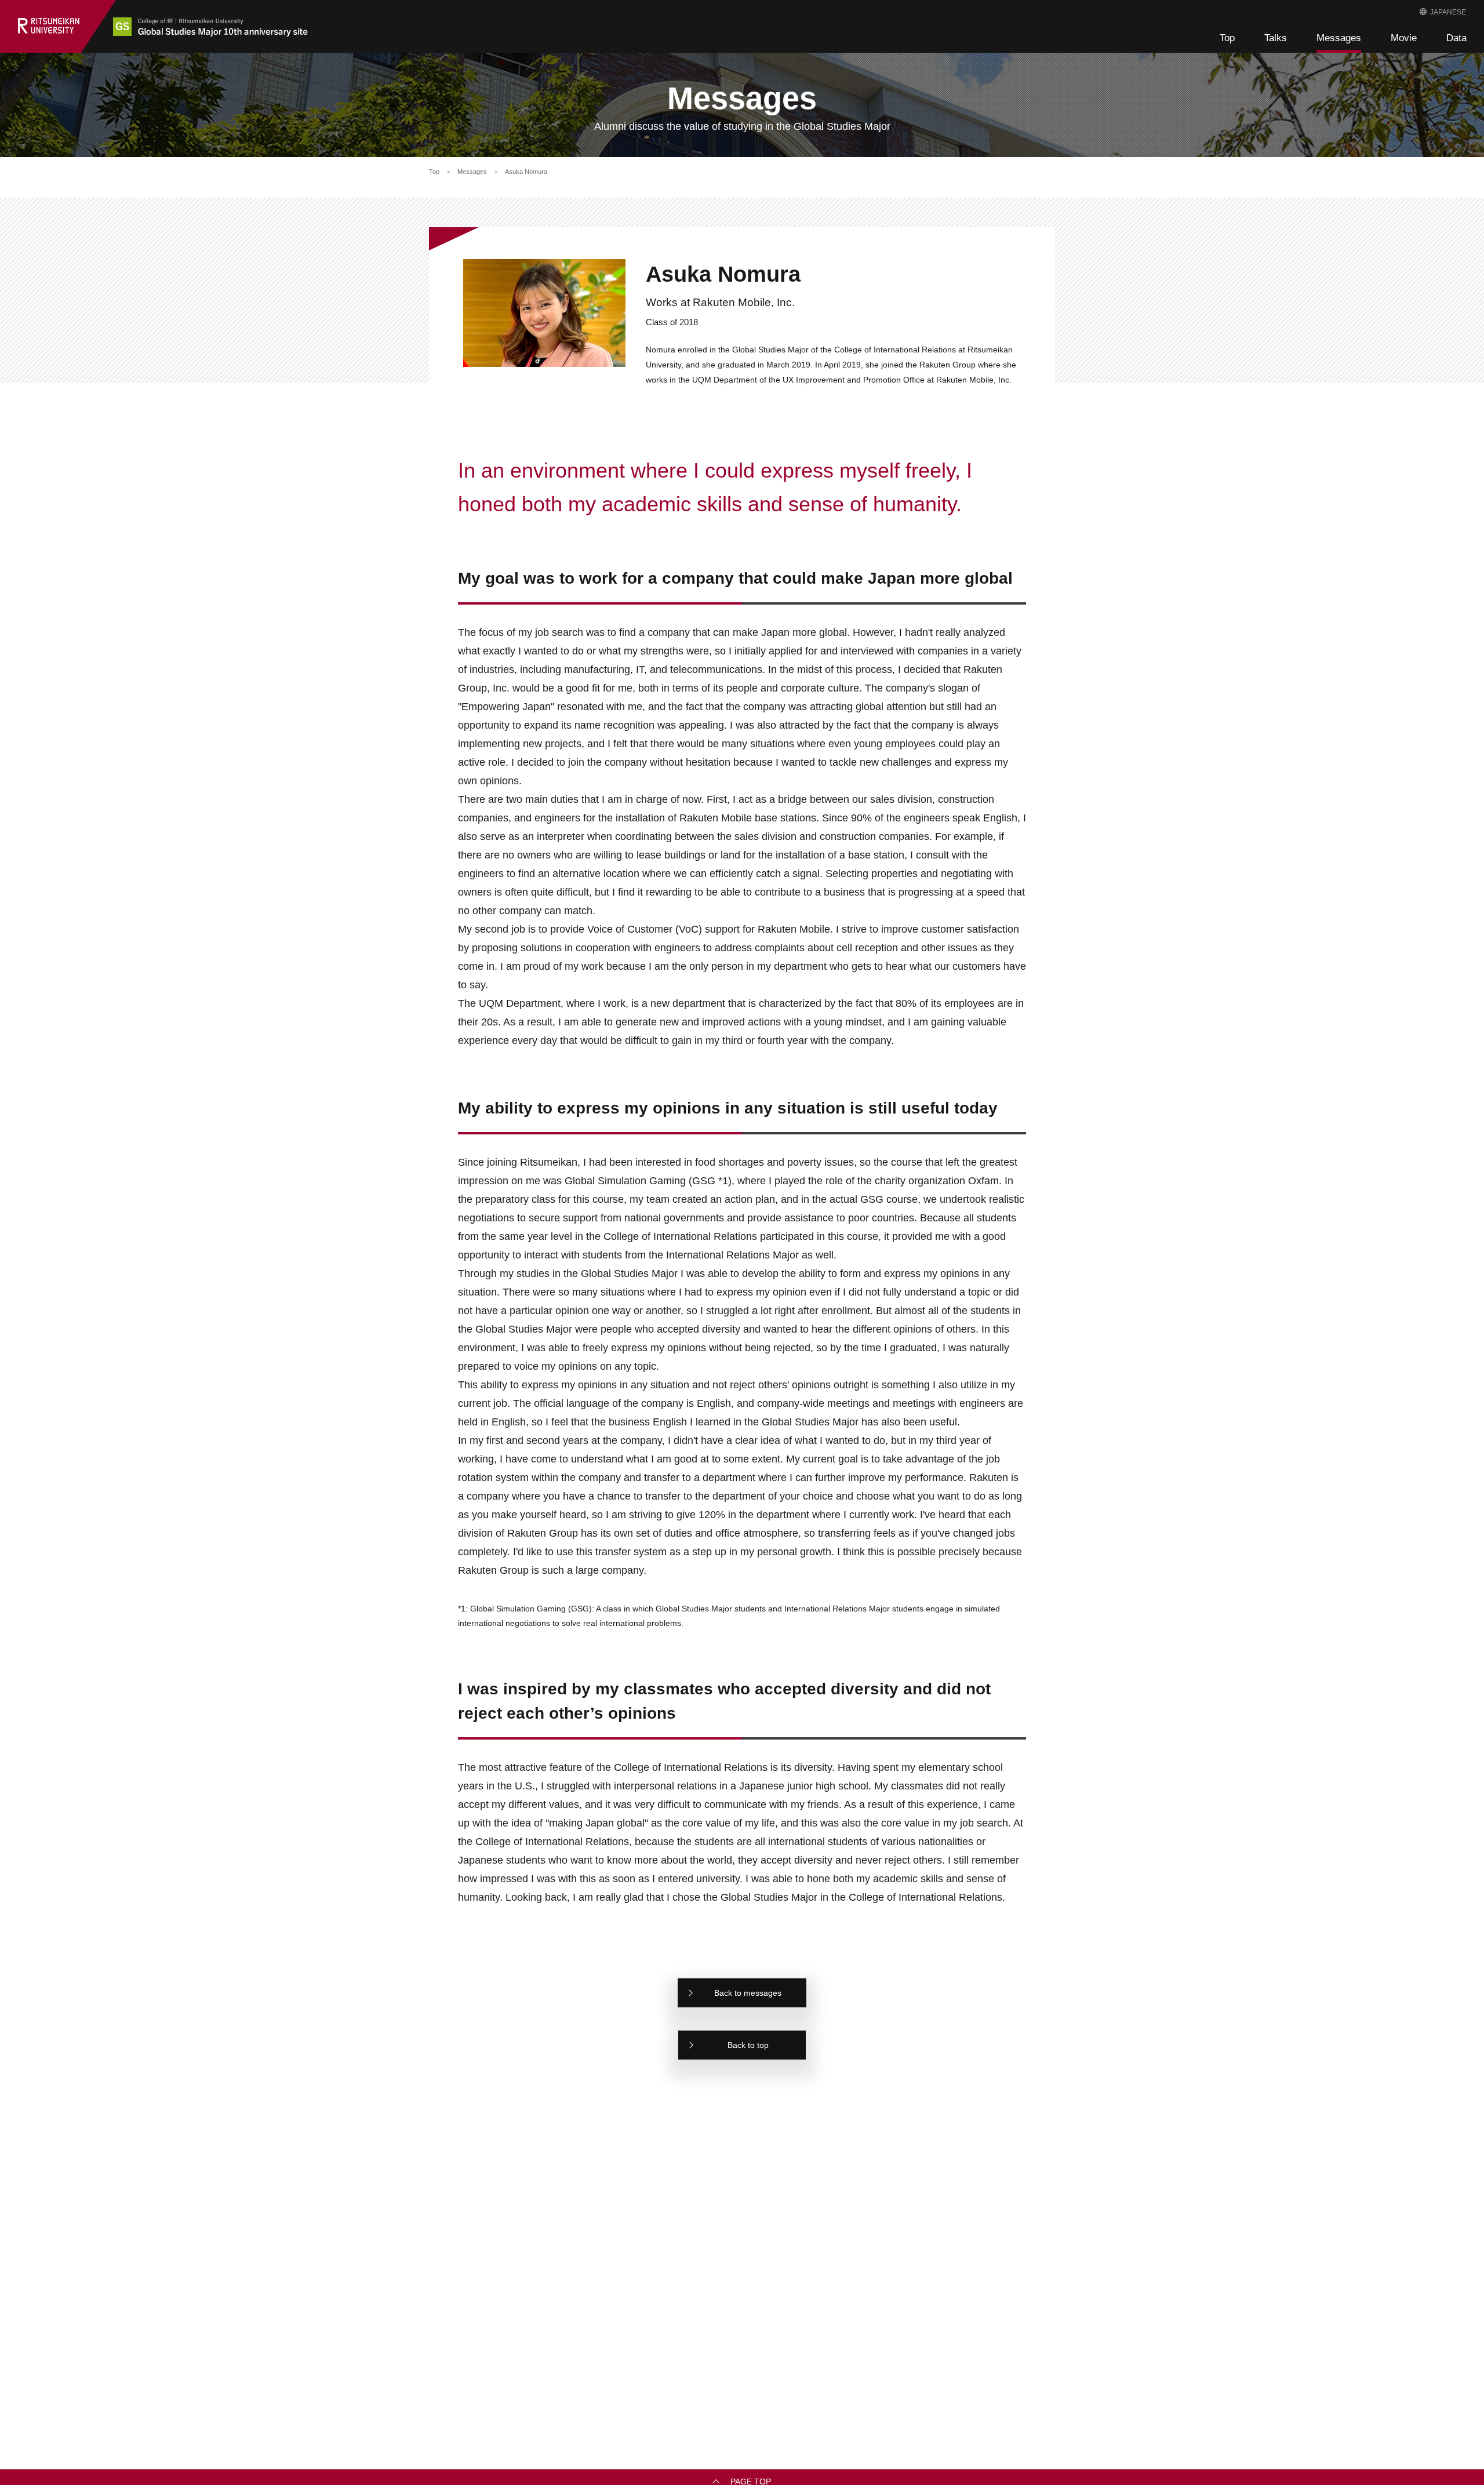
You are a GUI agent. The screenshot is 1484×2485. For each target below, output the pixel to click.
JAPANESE (1448, 12)
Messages (1339, 38)
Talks (1276, 38)
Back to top (748, 2045)
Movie (1404, 38)
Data (1456, 38)
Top (1227, 38)
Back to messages (748, 1993)
